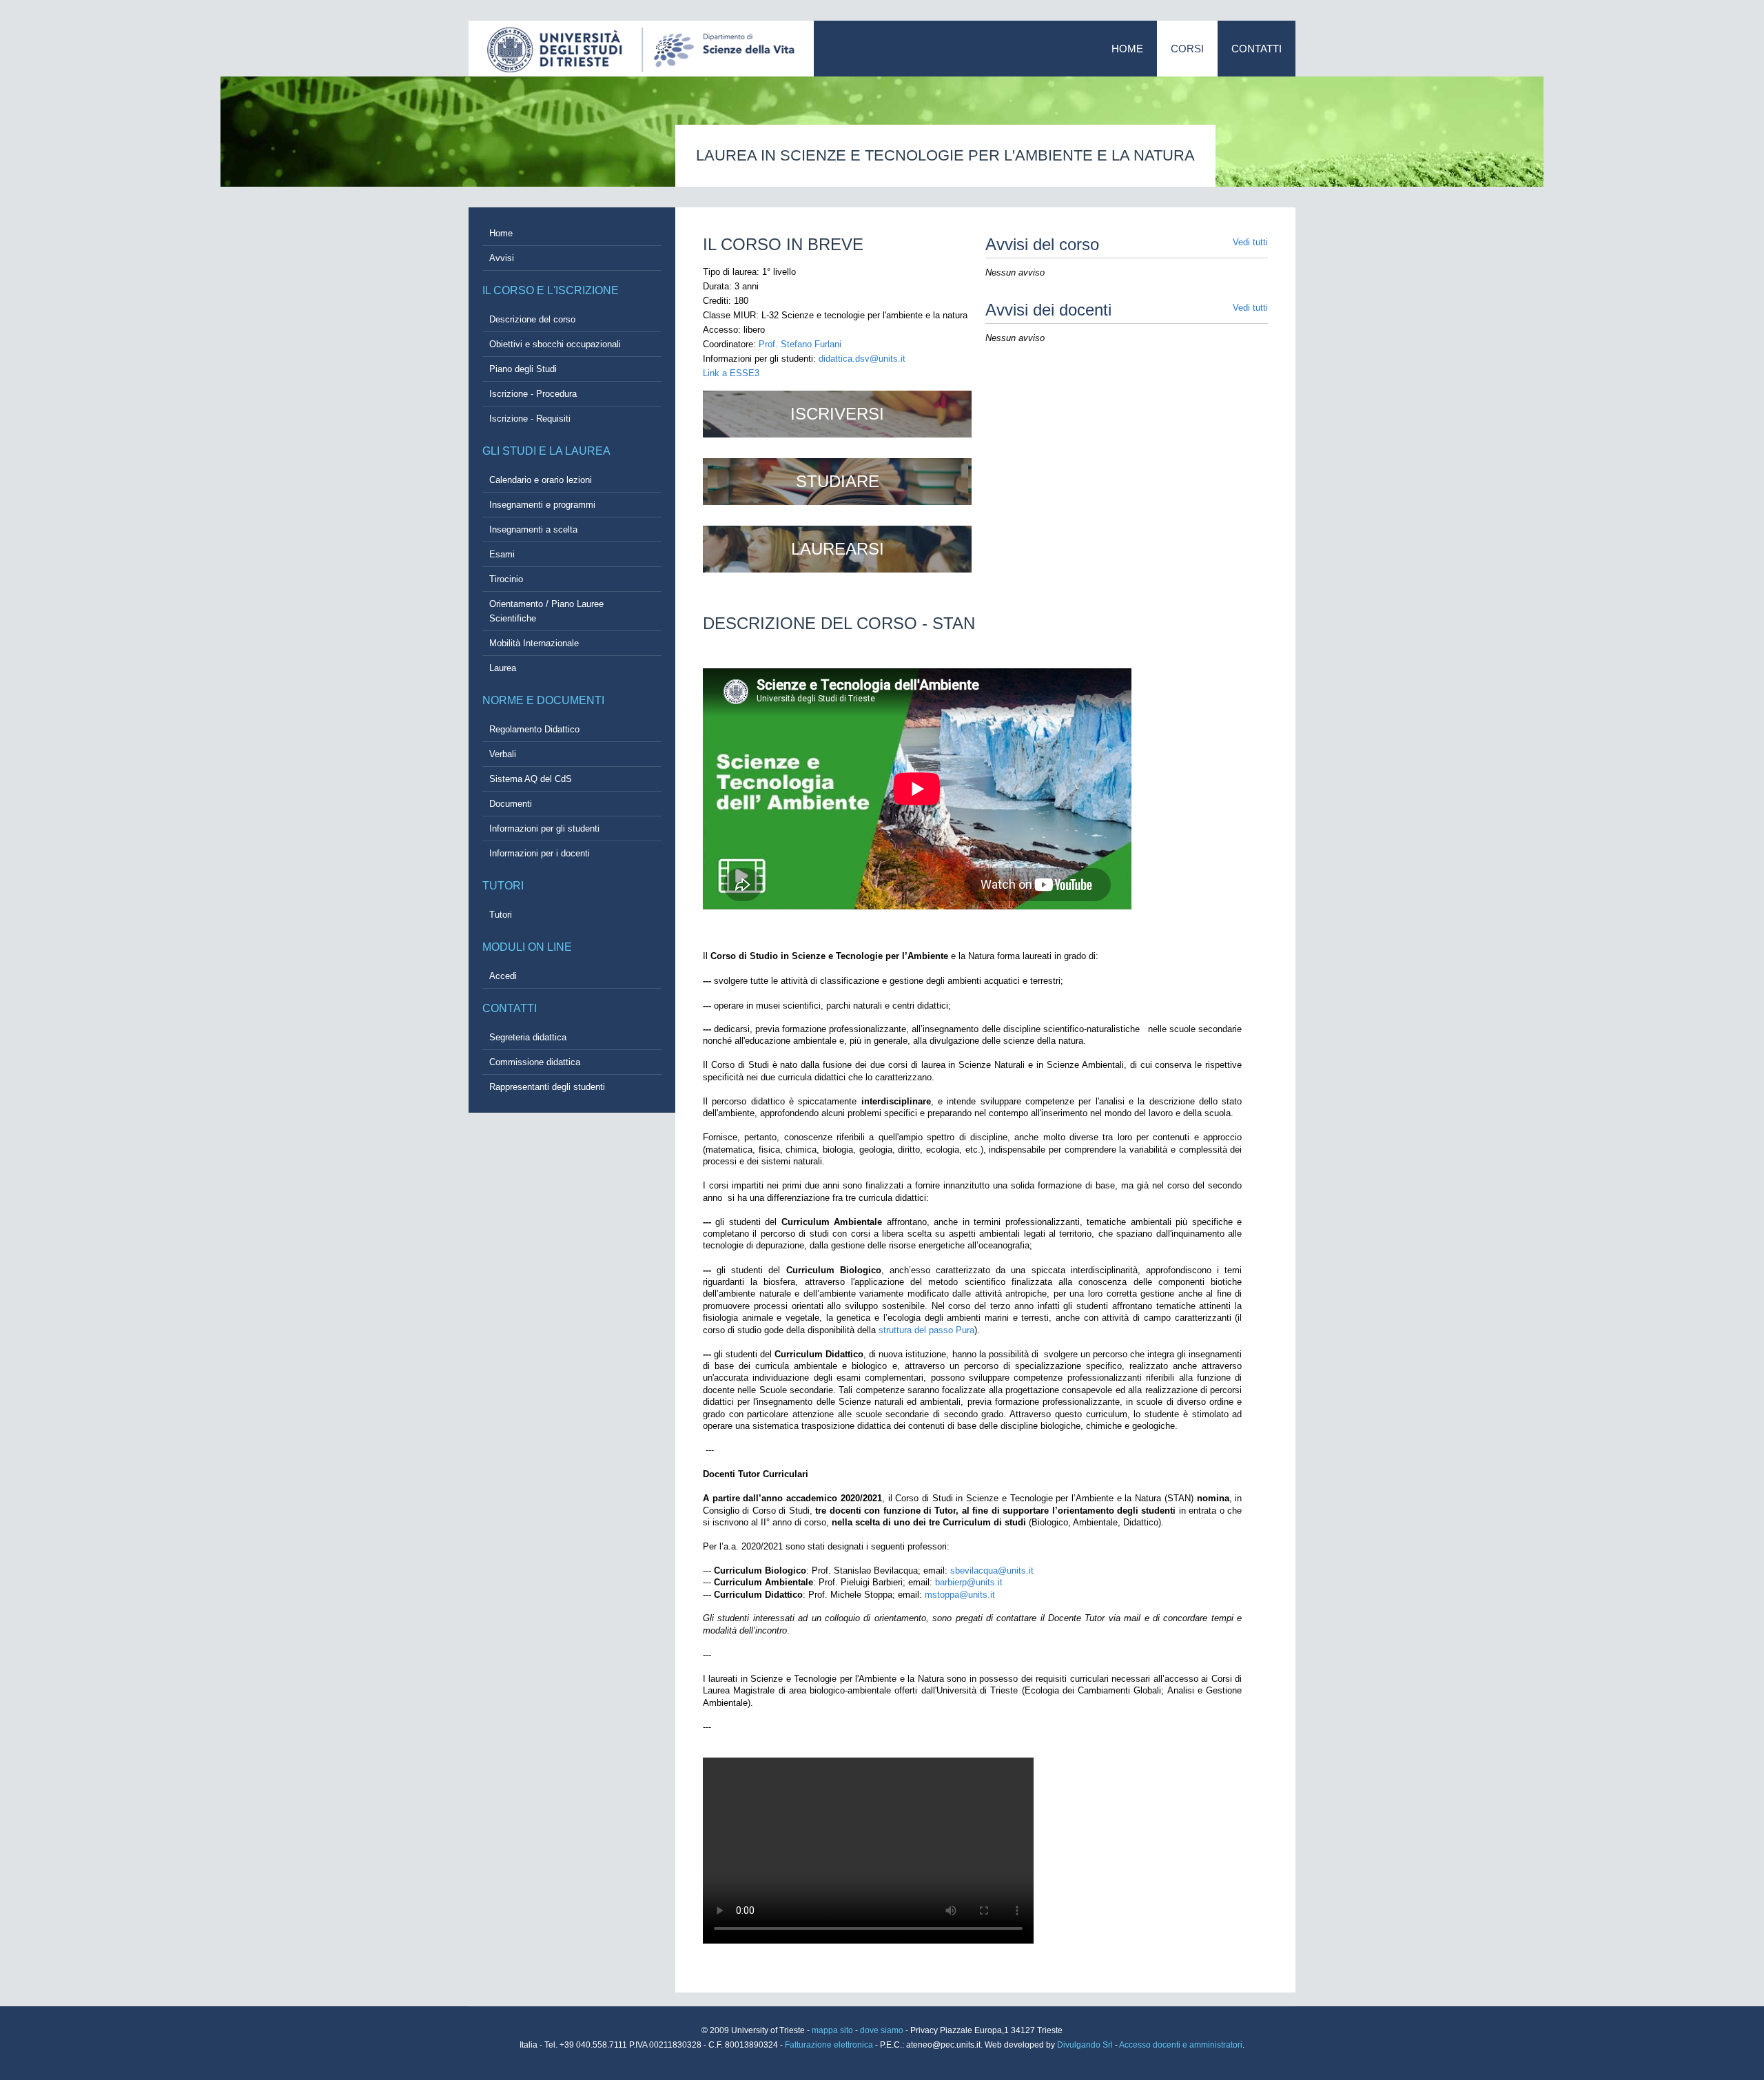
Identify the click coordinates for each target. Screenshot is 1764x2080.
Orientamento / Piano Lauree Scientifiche (546, 611)
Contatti (1257, 49)
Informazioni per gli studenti (544, 828)
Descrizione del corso (532, 319)
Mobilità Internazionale (534, 643)
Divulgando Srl (1085, 2045)
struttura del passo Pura (926, 1330)
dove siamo (882, 2030)
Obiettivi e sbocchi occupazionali (555, 344)
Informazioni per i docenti (540, 853)
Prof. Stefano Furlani (800, 344)
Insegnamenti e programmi (542, 505)
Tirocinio (506, 579)
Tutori (501, 915)
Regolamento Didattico (534, 729)
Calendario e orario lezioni (541, 480)
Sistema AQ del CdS (531, 779)
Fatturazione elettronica (830, 2045)
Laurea (503, 668)
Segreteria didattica (528, 1037)
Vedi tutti (1250, 242)
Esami (502, 554)
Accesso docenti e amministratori (1181, 2045)
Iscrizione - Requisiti (530, 419)
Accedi (503, 976)
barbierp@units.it (969, 1582)
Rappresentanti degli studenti (547, 1087)
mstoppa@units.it (960, 1595)
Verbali (503, 754)
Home (1127, 49)
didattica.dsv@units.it (862, 359)
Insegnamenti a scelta (533, 529)
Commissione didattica (535, 1062)
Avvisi (502, 258)
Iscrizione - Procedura (533, 394)
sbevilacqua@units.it (992, 1571)
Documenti (511, 804)
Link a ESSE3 (731, 373)
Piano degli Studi (523, 369)
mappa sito (833, 2030)
